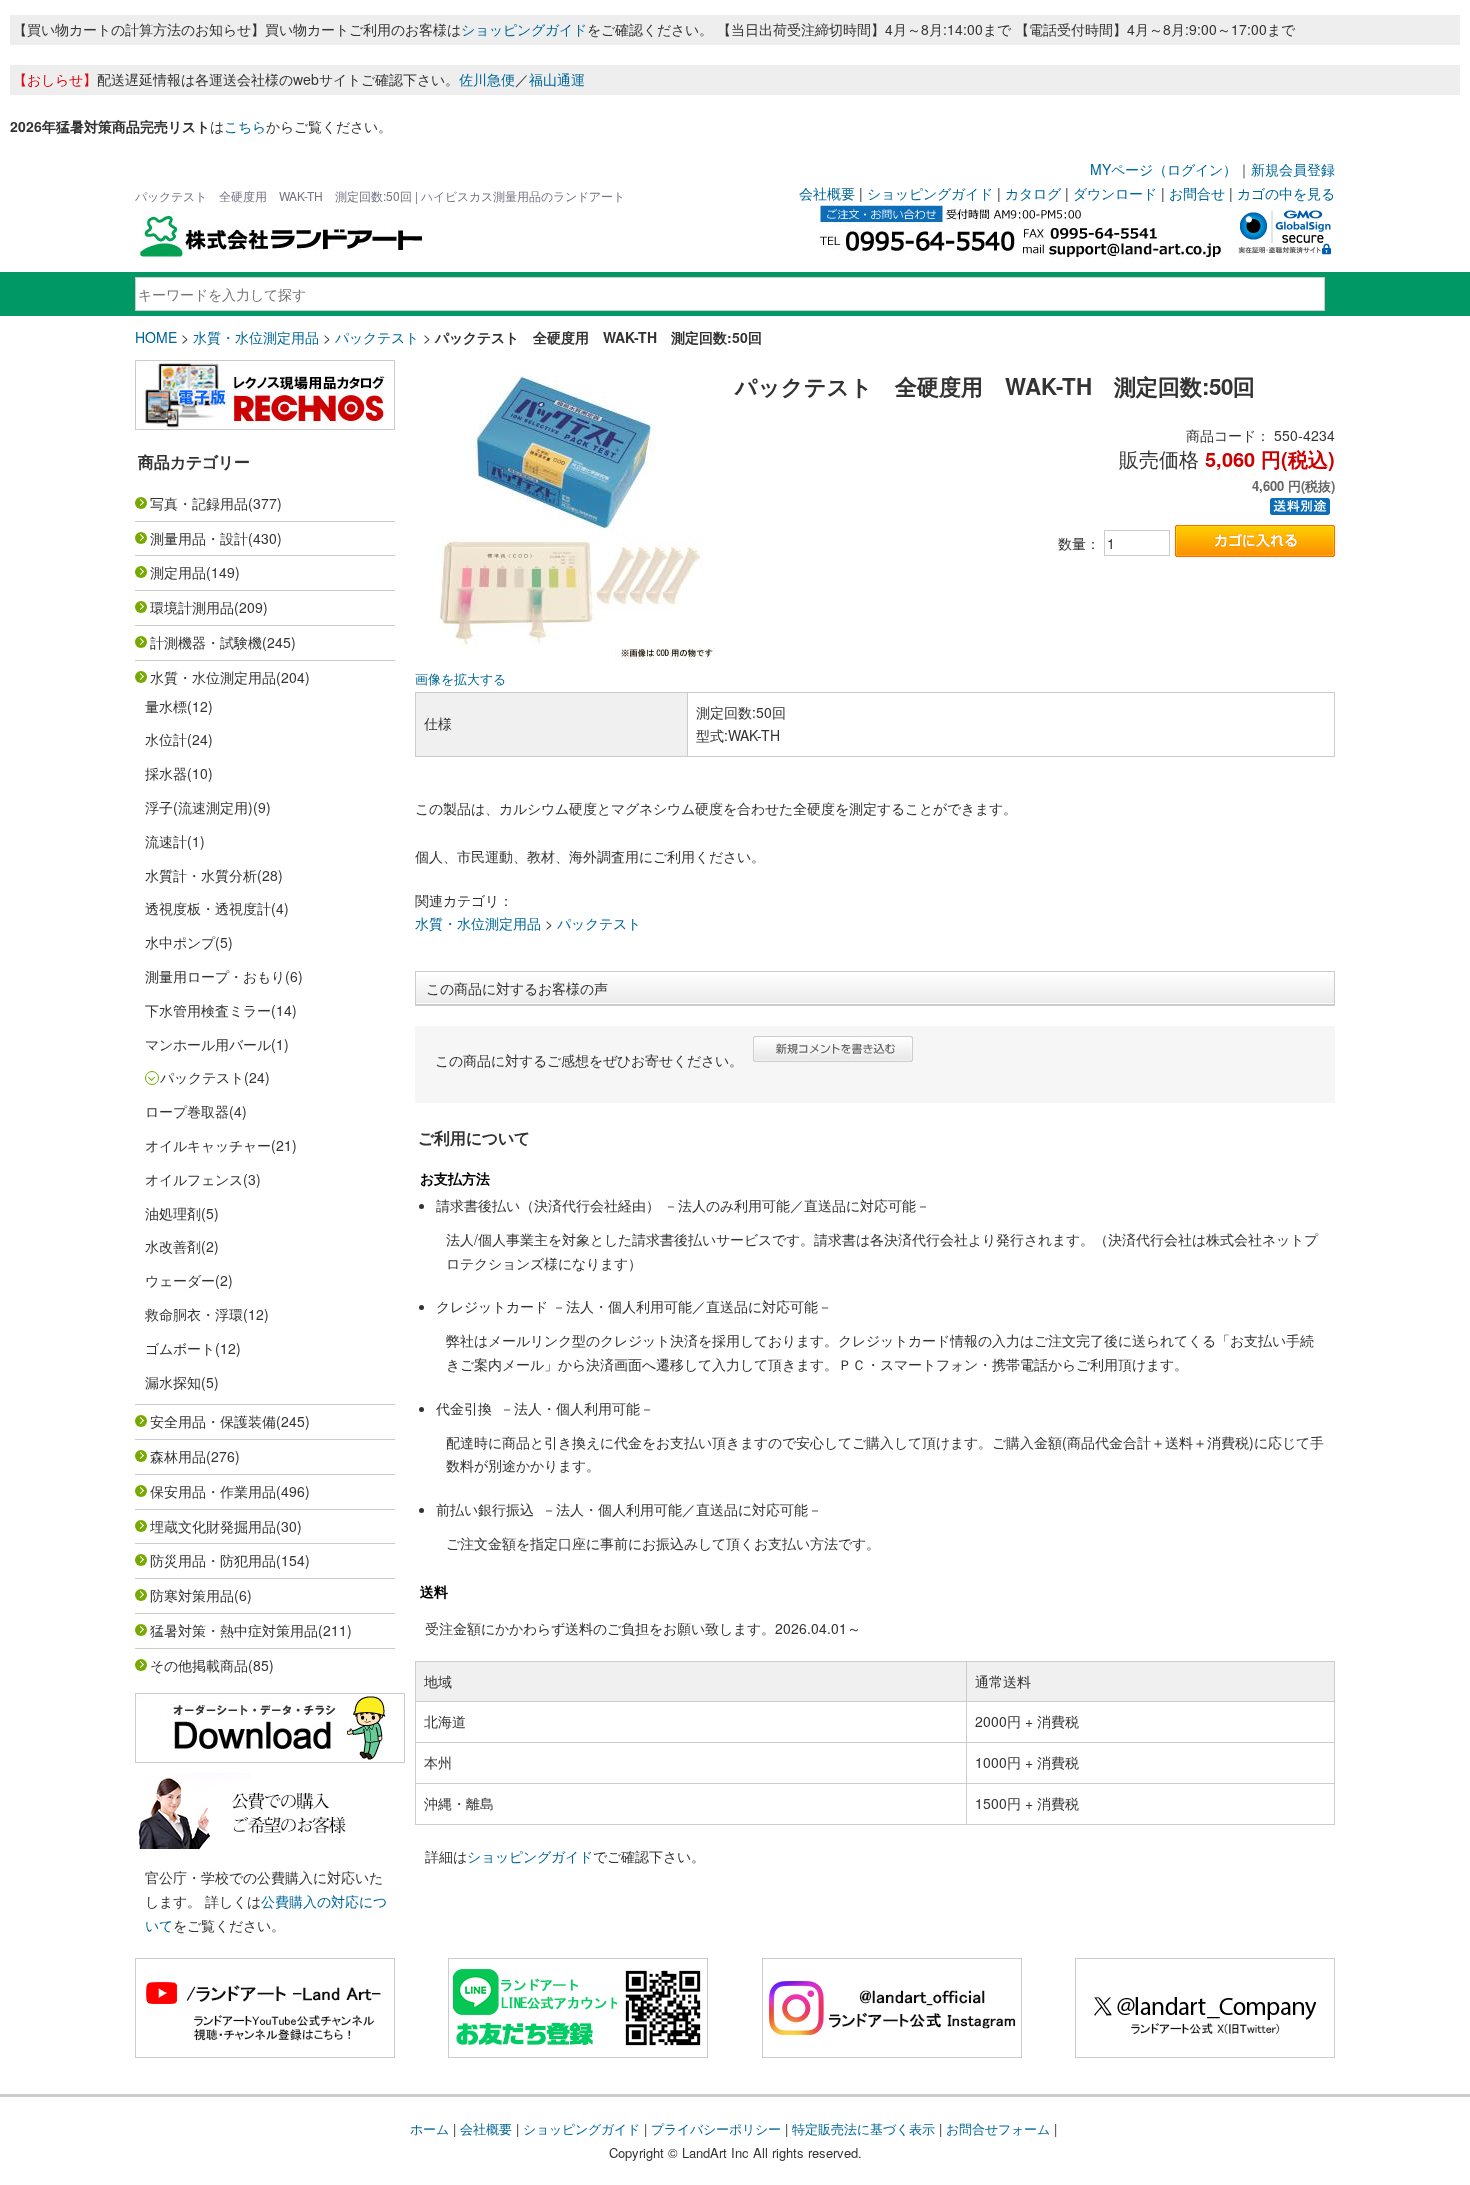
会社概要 (827, 193)
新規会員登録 (1293, 169)
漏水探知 (173, 1382)
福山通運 (557, 79)
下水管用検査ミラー (208, 1010)
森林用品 (178, 1456)
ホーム (429, 2128)
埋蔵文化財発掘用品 (213, 1526)
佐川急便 (487, 79)
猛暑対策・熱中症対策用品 (234, 1630)
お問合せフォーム (998, 2128)
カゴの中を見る (1286, 193)
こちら (245, 126)
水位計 (166, 739)
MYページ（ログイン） (1163, 169)
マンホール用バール (208, 1044)
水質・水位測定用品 (256, 337)
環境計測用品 (192, 607)
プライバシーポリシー (716, 2128)
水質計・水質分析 (201, 875)
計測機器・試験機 (206, 642)
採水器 (166, 773)
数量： (1079, 543)
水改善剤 (173, 1246)
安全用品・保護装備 (213, 1421)
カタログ (1033, 193)
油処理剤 (173, 1213)
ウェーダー (180, 1280)
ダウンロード (1115, 193)
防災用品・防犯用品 (213, 1560)
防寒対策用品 (192, 1595)
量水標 (166, 706)
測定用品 (178, 572)
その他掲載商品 (199, 1665)
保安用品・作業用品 (213, 1491)
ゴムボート (180, 1348)
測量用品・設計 (199, 538)
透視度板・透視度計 (208, 908)
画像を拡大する (460, 679)
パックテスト (377, 337)
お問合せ (1197, 193)
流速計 (166, 841)
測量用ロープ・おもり (215, 976)
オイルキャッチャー (208, 1145)
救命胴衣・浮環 (194, 1314)
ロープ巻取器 (187, 1111)
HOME (156, 337)
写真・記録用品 (199, 503)
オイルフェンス (194, 1179)
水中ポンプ (180, 942)
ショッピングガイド (524, 29)
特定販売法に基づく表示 (863, 2128)
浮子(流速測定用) (199, 807)
